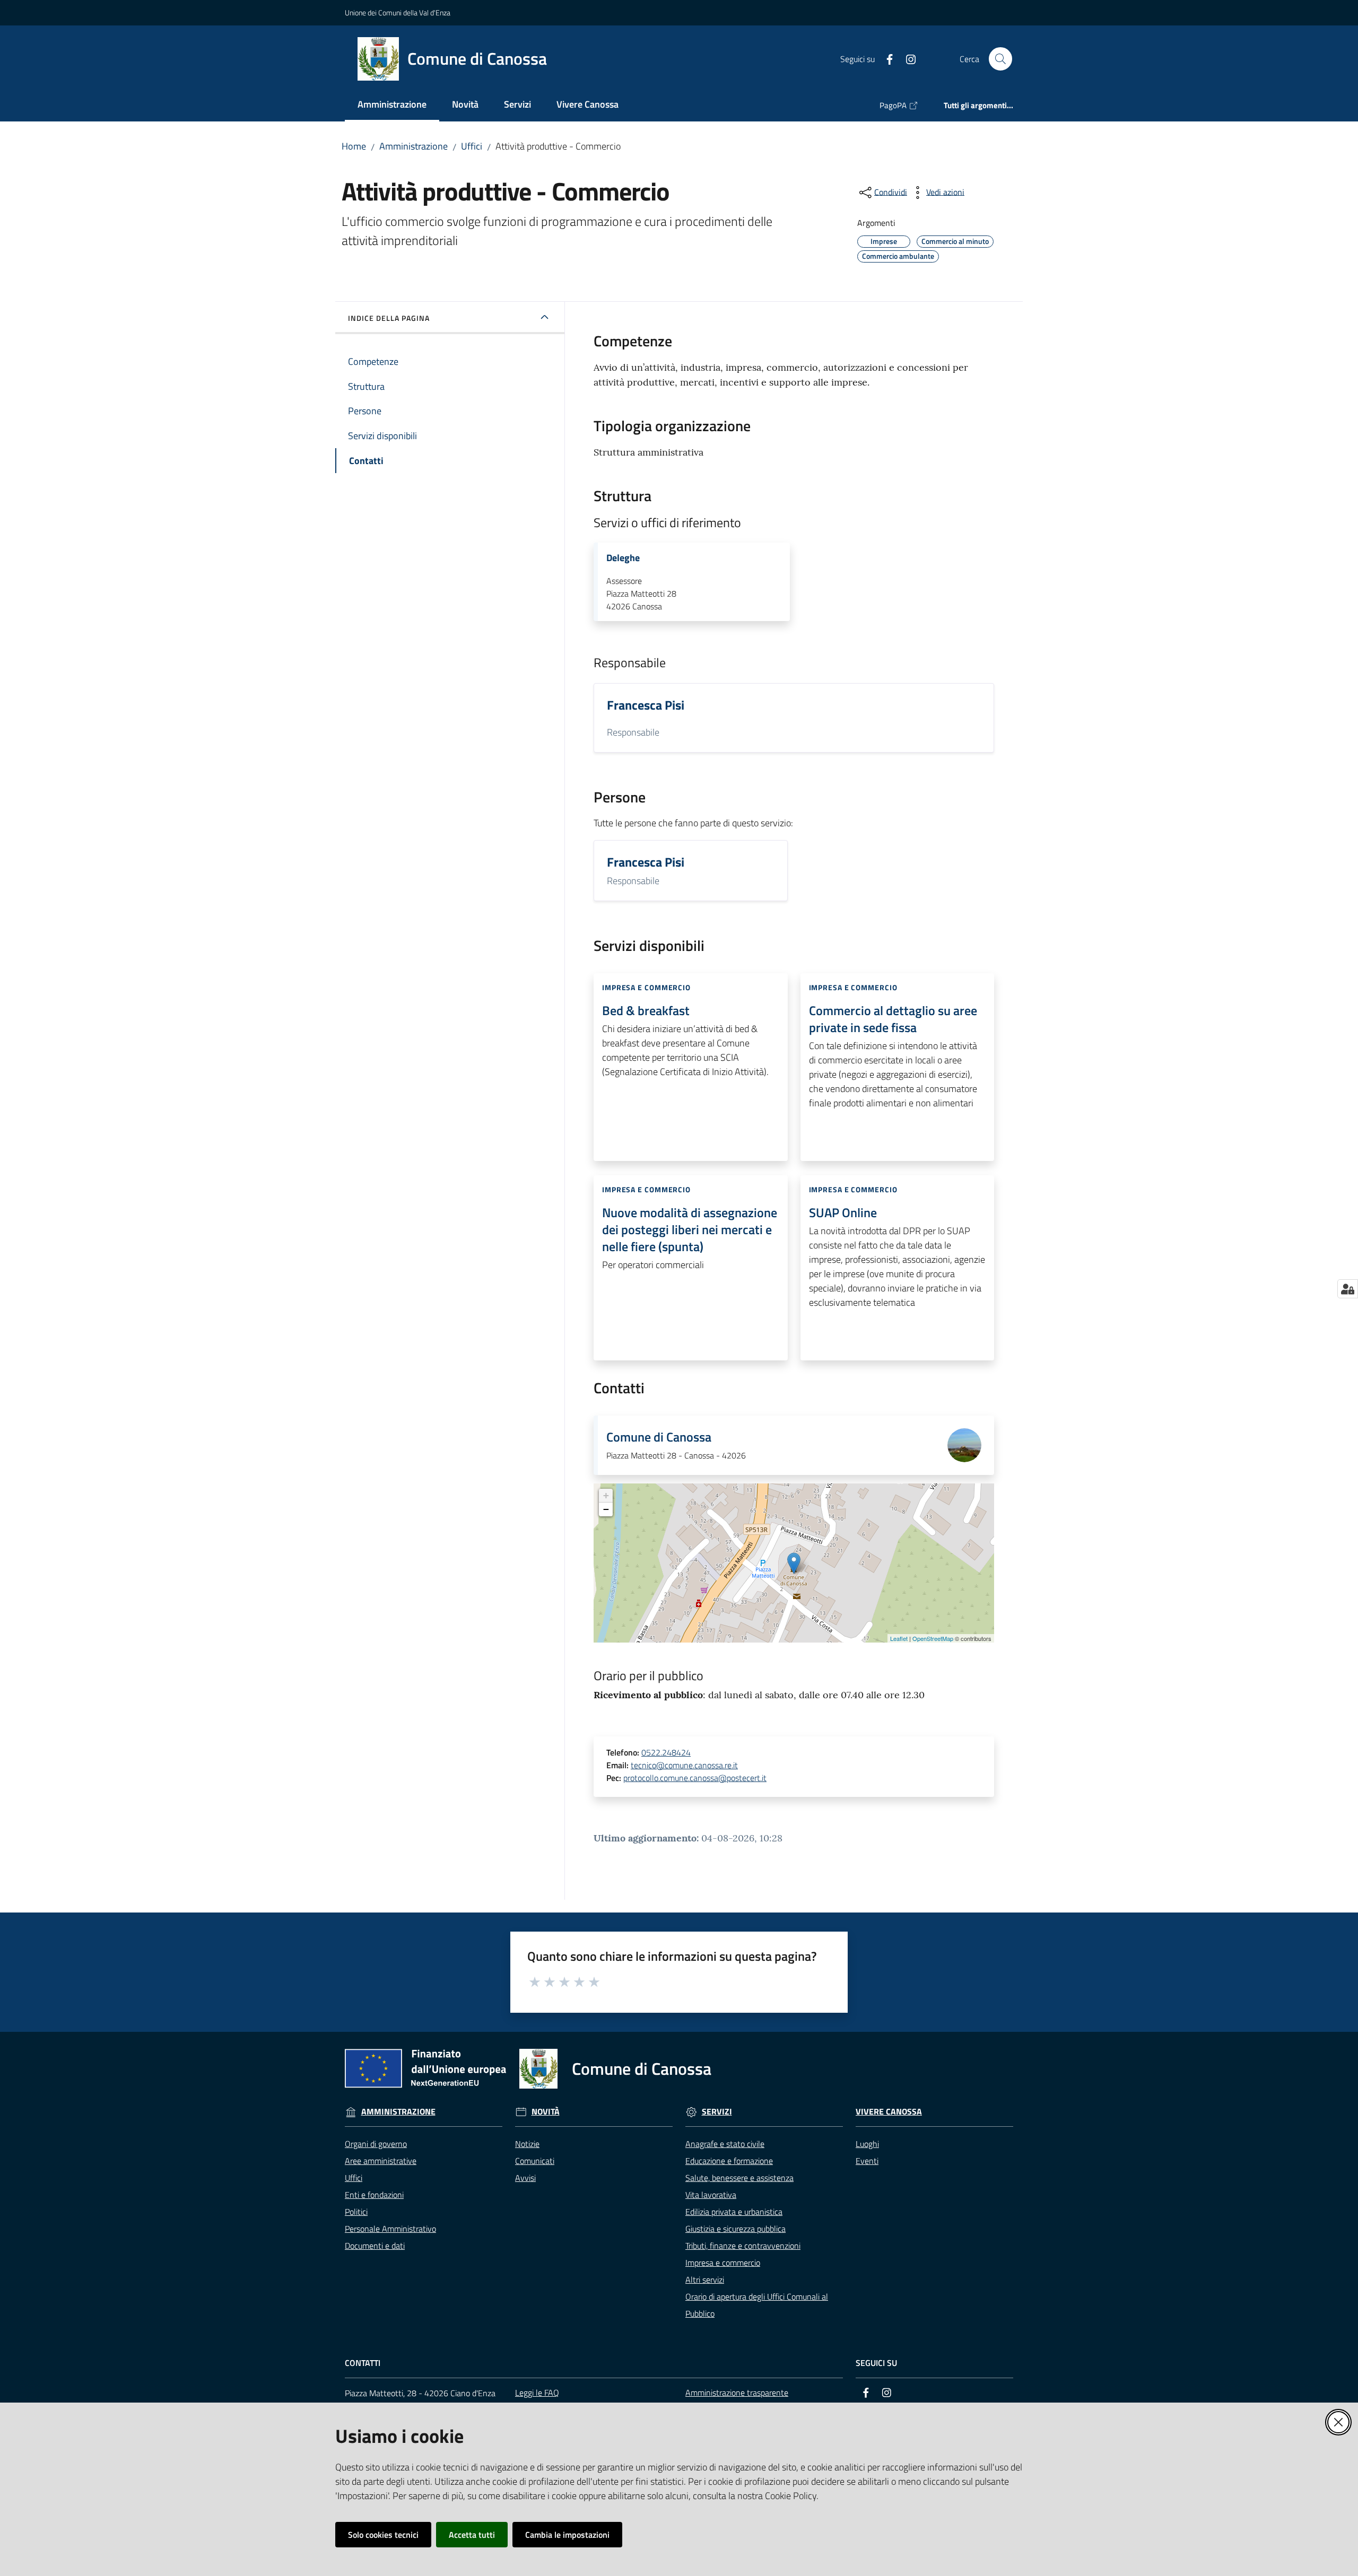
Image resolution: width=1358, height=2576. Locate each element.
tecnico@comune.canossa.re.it (684, 1765)
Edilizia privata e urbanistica (734, 2212)
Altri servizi (705, 2280)
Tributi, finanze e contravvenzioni (743, 2246)
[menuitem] (392, 105)
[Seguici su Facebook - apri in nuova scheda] (885, 58)
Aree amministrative (381, 2161)
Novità (546, 2112)
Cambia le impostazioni (567, 2535)
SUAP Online (843, 1212)
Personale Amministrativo (390, 2229)
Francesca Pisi (646, 705)
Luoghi (867, 2144)
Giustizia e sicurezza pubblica (735, 2229)
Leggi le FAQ (537, 2392)
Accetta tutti (472, 2535)
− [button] (606, 1509)
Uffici (472, 146)
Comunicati (535, 2161)
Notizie (527, 2144)
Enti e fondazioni (374, 2195)
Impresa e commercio (723, 2263)
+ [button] (606, 1495)
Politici (356, 2212)
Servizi (717, 2112)
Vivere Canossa (889, 2112)
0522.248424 (666, 1752)
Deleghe (623, 558)
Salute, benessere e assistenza (739, 2178)
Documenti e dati (375, 2246)
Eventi (867, 2161)
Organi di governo (376, 2144)
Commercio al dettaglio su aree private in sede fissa (893, 1019)
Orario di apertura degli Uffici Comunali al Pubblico (757, 2305)
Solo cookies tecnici (383, 2535)
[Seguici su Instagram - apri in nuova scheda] (907, 58)
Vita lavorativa (711, 2195)
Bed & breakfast (646, 1010)
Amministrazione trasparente (737, 2392)
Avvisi (525, 2178)
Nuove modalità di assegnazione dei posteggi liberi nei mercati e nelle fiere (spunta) (690, 1229)
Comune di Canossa (659, 1437)
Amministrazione (414, 146)
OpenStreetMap (933, 1638)
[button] (1000, 59)
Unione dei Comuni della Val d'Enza (398, 12)
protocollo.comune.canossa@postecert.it (695, 1778)
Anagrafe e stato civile (725, 2144)
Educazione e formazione (729, 2161)
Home (354, 146)
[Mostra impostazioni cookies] (1348, 1289)
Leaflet (899, 1638)
